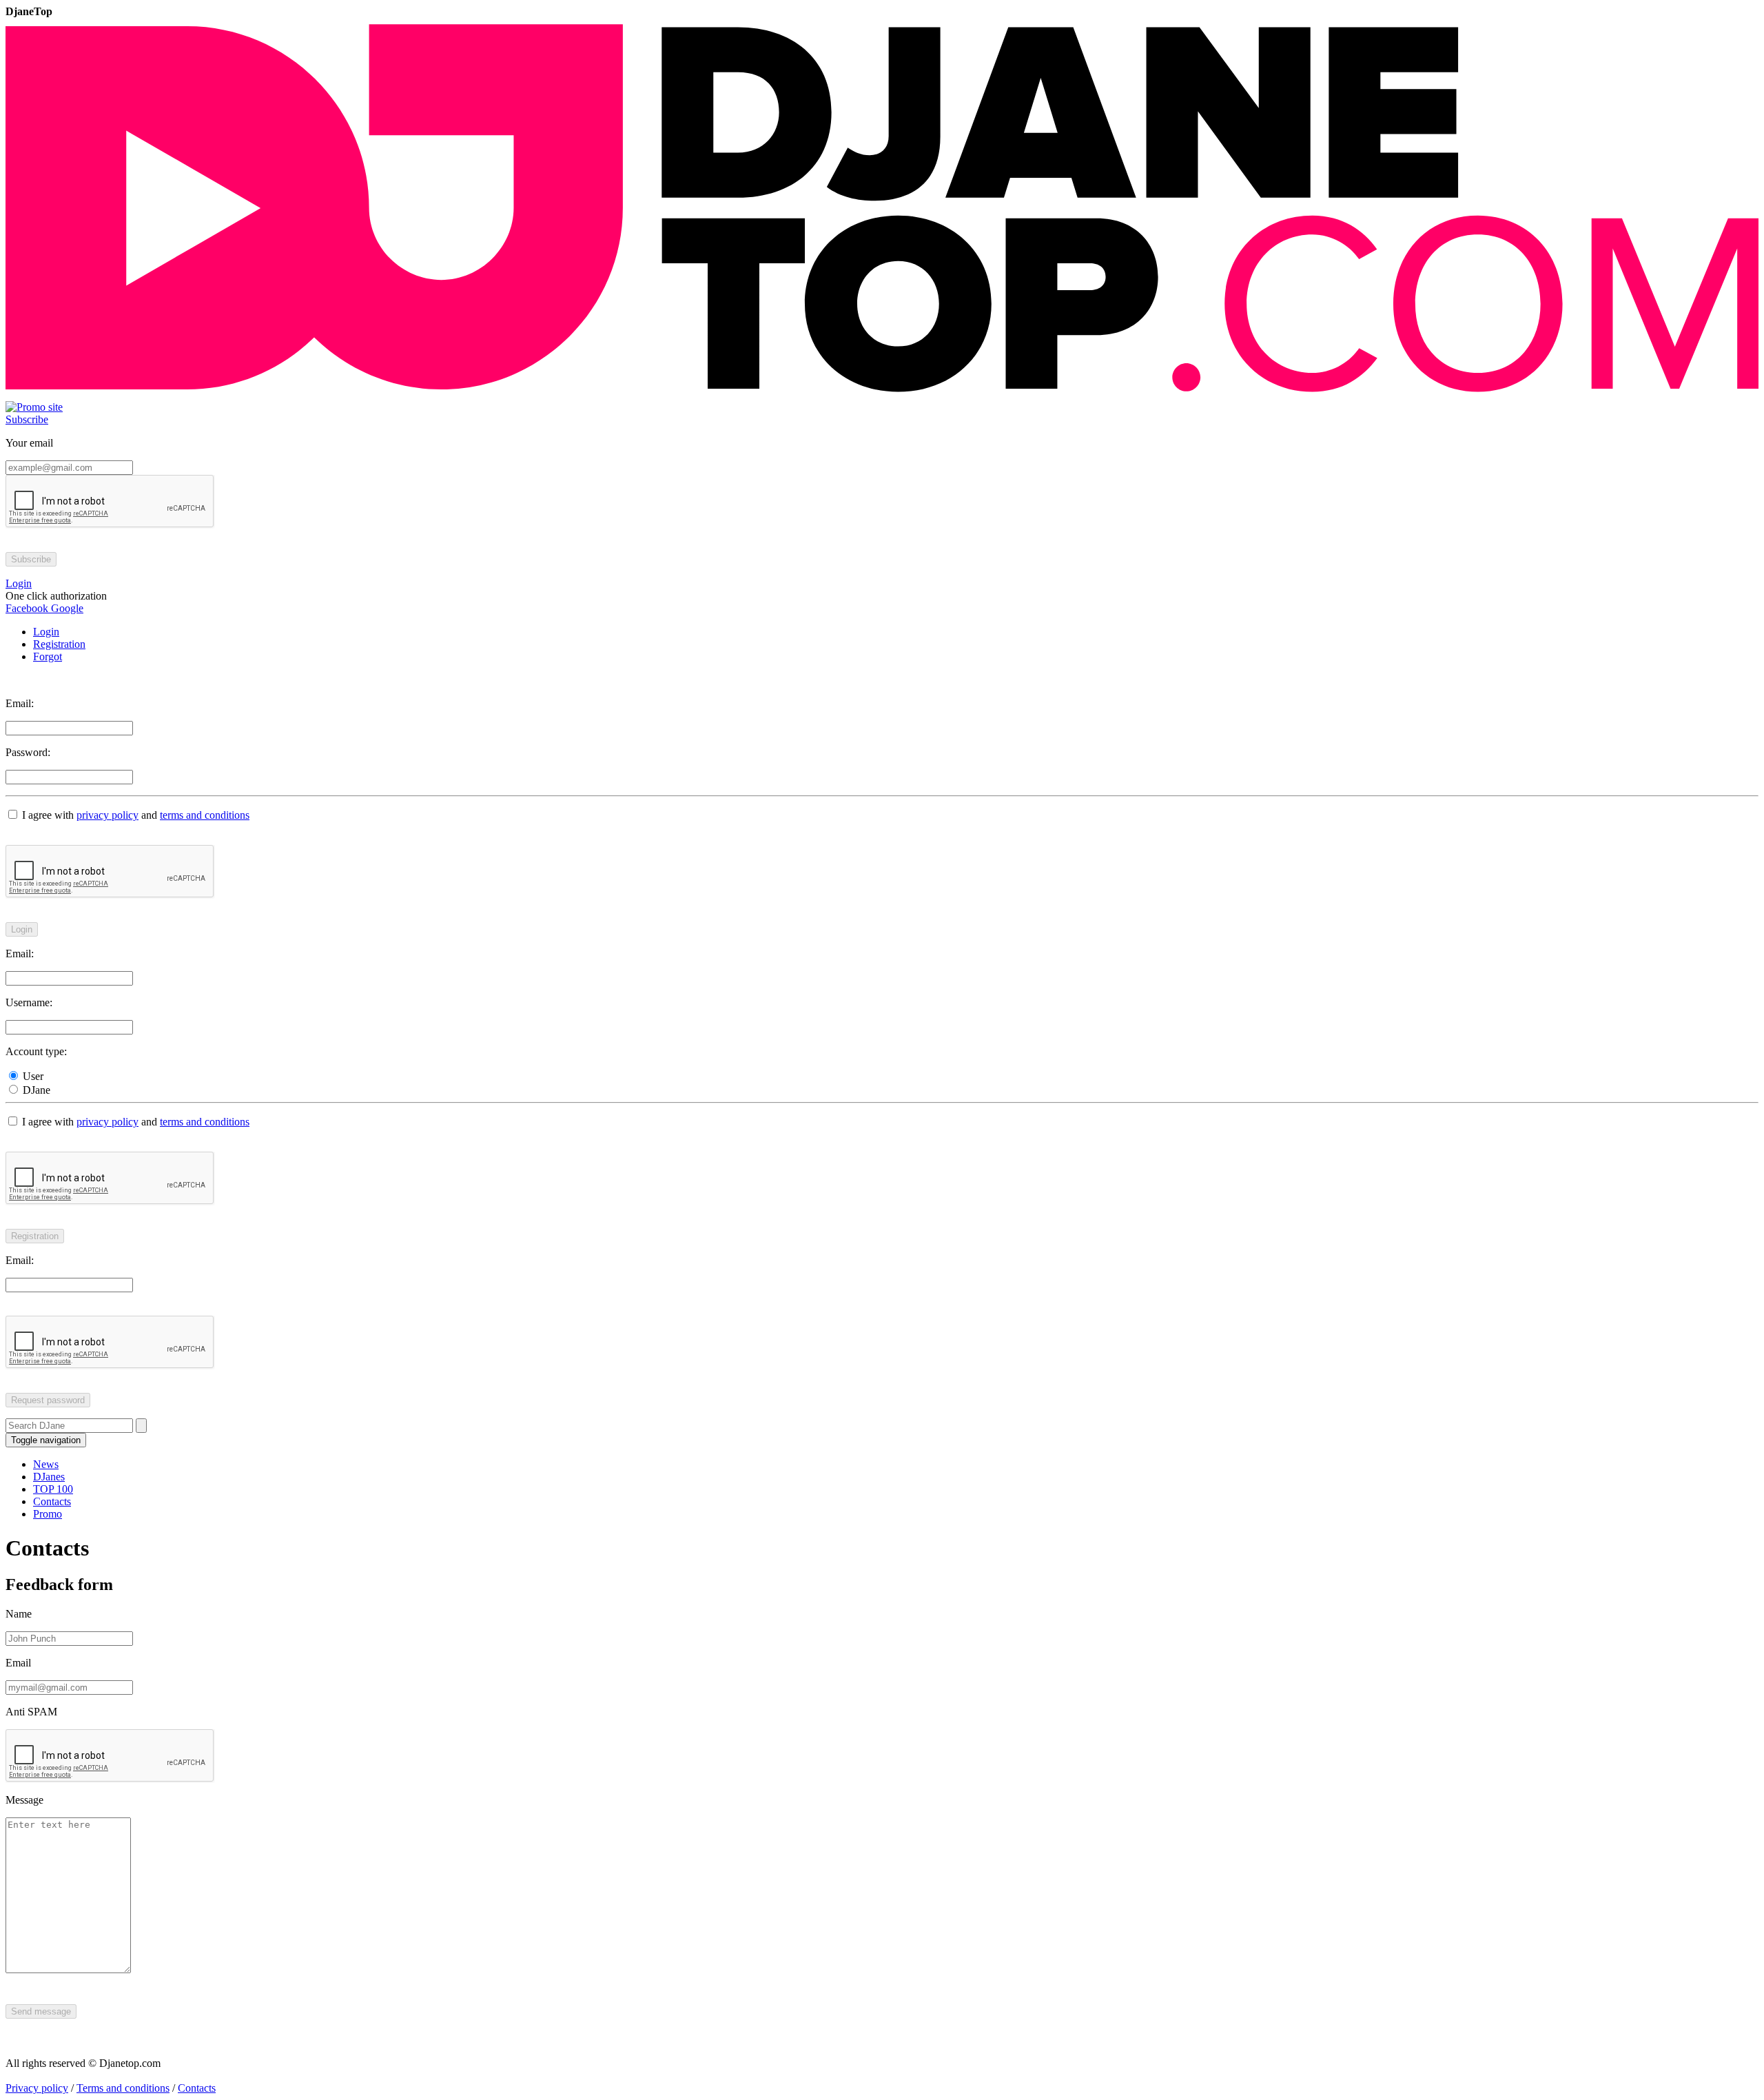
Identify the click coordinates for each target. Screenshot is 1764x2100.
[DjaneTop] (882, 395)
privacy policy (107, 815)
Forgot (48, 656)
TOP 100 (53, 1489)
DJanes (49, 1477)
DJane (35, 1090)
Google (66, 608)
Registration (59, 644)
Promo (48, 1514)
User (32, 1076)
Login (46, 632)
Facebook (27, 608)
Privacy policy (37, 2088)
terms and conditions (205, 815)
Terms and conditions (123, 2088)
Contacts (52, 1501)
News (46, 1464)
